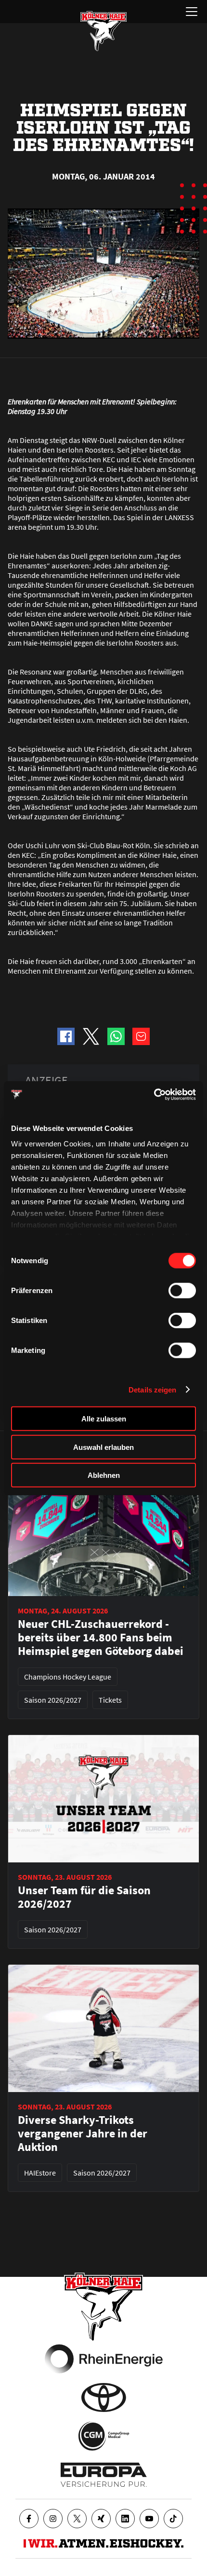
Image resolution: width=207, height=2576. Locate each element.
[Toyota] (104, 2397)
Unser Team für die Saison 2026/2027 (84, 1897)
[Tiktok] (173, 2519)
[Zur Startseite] (103, 31)
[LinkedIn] (125, 2519)
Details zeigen (152, 1389)
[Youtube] (149, 2519)
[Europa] (104, 2475)
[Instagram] (53, 2519)
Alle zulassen (104, 1419)
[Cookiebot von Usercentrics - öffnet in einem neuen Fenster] (154, 1094)
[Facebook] (29, 2519)
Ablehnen (104, 1475)
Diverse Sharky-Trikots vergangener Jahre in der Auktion (83, 2134)
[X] (77, 2519)
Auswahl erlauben (103, 1447)
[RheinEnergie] (104, 2359)
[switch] (182, 1291)
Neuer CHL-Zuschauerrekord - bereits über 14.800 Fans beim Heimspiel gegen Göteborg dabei (101, 1638)
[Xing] (101, 2519)
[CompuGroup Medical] (104, 2436)
